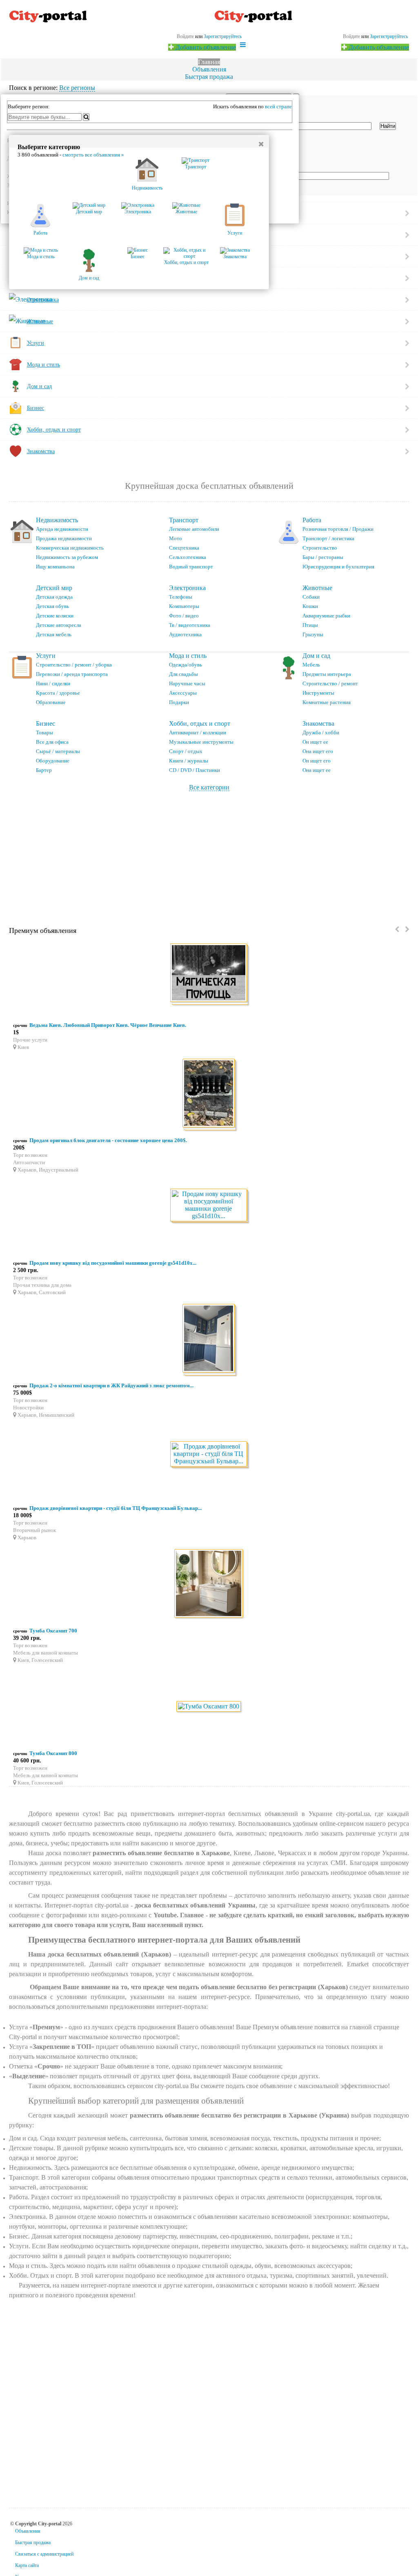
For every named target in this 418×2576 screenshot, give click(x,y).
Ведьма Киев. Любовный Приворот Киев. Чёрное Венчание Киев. (108, 1025)
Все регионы (77, 88)
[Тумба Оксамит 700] (209, 1585)
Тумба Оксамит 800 (53, 1753)
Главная (209, 62)
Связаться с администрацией (44, 2554)
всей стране (278, 106)
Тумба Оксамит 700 (53, 1631)
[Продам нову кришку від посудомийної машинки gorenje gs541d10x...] (209, 1206)
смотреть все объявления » (93, 155)
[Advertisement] (209, 852)
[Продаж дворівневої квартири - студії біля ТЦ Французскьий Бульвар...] (209, 1455)
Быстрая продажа (209, 77)
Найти (388, 126)
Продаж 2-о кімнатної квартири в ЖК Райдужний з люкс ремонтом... (111, 1385)
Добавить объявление (378, 47)
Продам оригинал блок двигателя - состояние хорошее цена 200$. (108, 1140)
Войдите (351, 36)
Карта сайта (27, 2565)
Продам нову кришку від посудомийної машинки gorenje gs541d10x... (113, 1263)
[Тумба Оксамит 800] (209, 1707)
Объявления (209, 69)
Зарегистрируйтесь (389, 36)
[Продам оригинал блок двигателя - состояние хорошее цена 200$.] (209, 1095)
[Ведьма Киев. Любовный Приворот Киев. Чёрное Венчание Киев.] (209, 974)
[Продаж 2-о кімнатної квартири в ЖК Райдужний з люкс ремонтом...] (209, 1340)
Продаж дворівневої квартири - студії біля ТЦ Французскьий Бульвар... (116, 1508)
